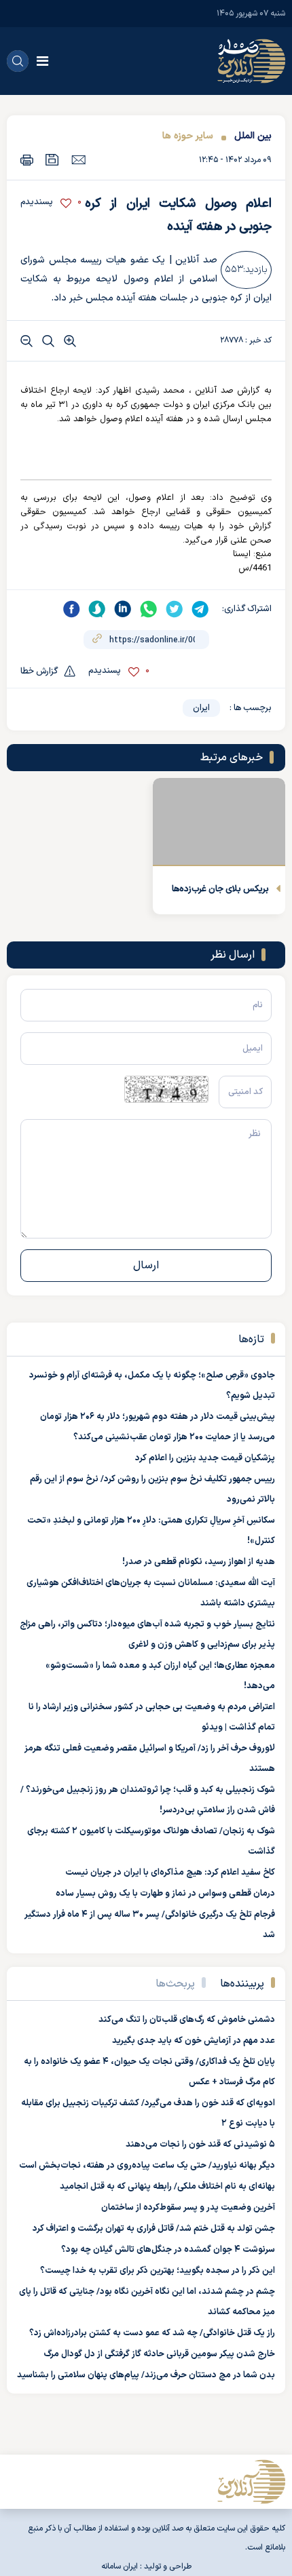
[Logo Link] (251, 61)
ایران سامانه (120, 2567)
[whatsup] (149, 609)
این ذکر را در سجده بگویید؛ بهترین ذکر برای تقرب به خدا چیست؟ (158, 2271)
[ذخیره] (52, 160)
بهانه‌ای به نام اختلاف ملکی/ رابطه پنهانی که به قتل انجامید (167, 2187)
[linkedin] (123, 609)
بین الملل (253, 136)
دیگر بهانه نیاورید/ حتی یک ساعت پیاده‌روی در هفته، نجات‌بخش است (147, 2166)
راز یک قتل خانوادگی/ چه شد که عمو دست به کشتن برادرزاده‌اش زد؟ (152, 2333)
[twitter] (175, 609)
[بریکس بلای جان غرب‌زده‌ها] (219, 822)
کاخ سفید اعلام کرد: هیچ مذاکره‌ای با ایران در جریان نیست (170, 1873)
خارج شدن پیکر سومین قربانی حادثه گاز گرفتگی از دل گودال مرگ (159, 2354)
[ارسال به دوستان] (78, 159)
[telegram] (200, 609)
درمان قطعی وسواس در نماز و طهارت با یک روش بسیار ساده (165, 1894)
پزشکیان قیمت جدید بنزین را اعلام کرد (205, 1458)
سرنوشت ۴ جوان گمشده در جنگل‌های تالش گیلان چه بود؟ (168, 2250)
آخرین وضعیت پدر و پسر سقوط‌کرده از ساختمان (188, 2208)
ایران (201, 708)
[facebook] (71, 609)
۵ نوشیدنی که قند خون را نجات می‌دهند (200, 2145)
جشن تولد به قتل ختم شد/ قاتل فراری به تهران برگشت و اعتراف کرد (154, 2229)
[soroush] (97, 609)
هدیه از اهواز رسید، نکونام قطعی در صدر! (199, 1562)
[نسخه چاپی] (27, 160)
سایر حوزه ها (188, 136)
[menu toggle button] (42, 61)
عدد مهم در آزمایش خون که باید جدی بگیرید (194, 2041)
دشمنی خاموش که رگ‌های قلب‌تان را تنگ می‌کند (187, 2020)
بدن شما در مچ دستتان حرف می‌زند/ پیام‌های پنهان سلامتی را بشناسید (146, 2375)
